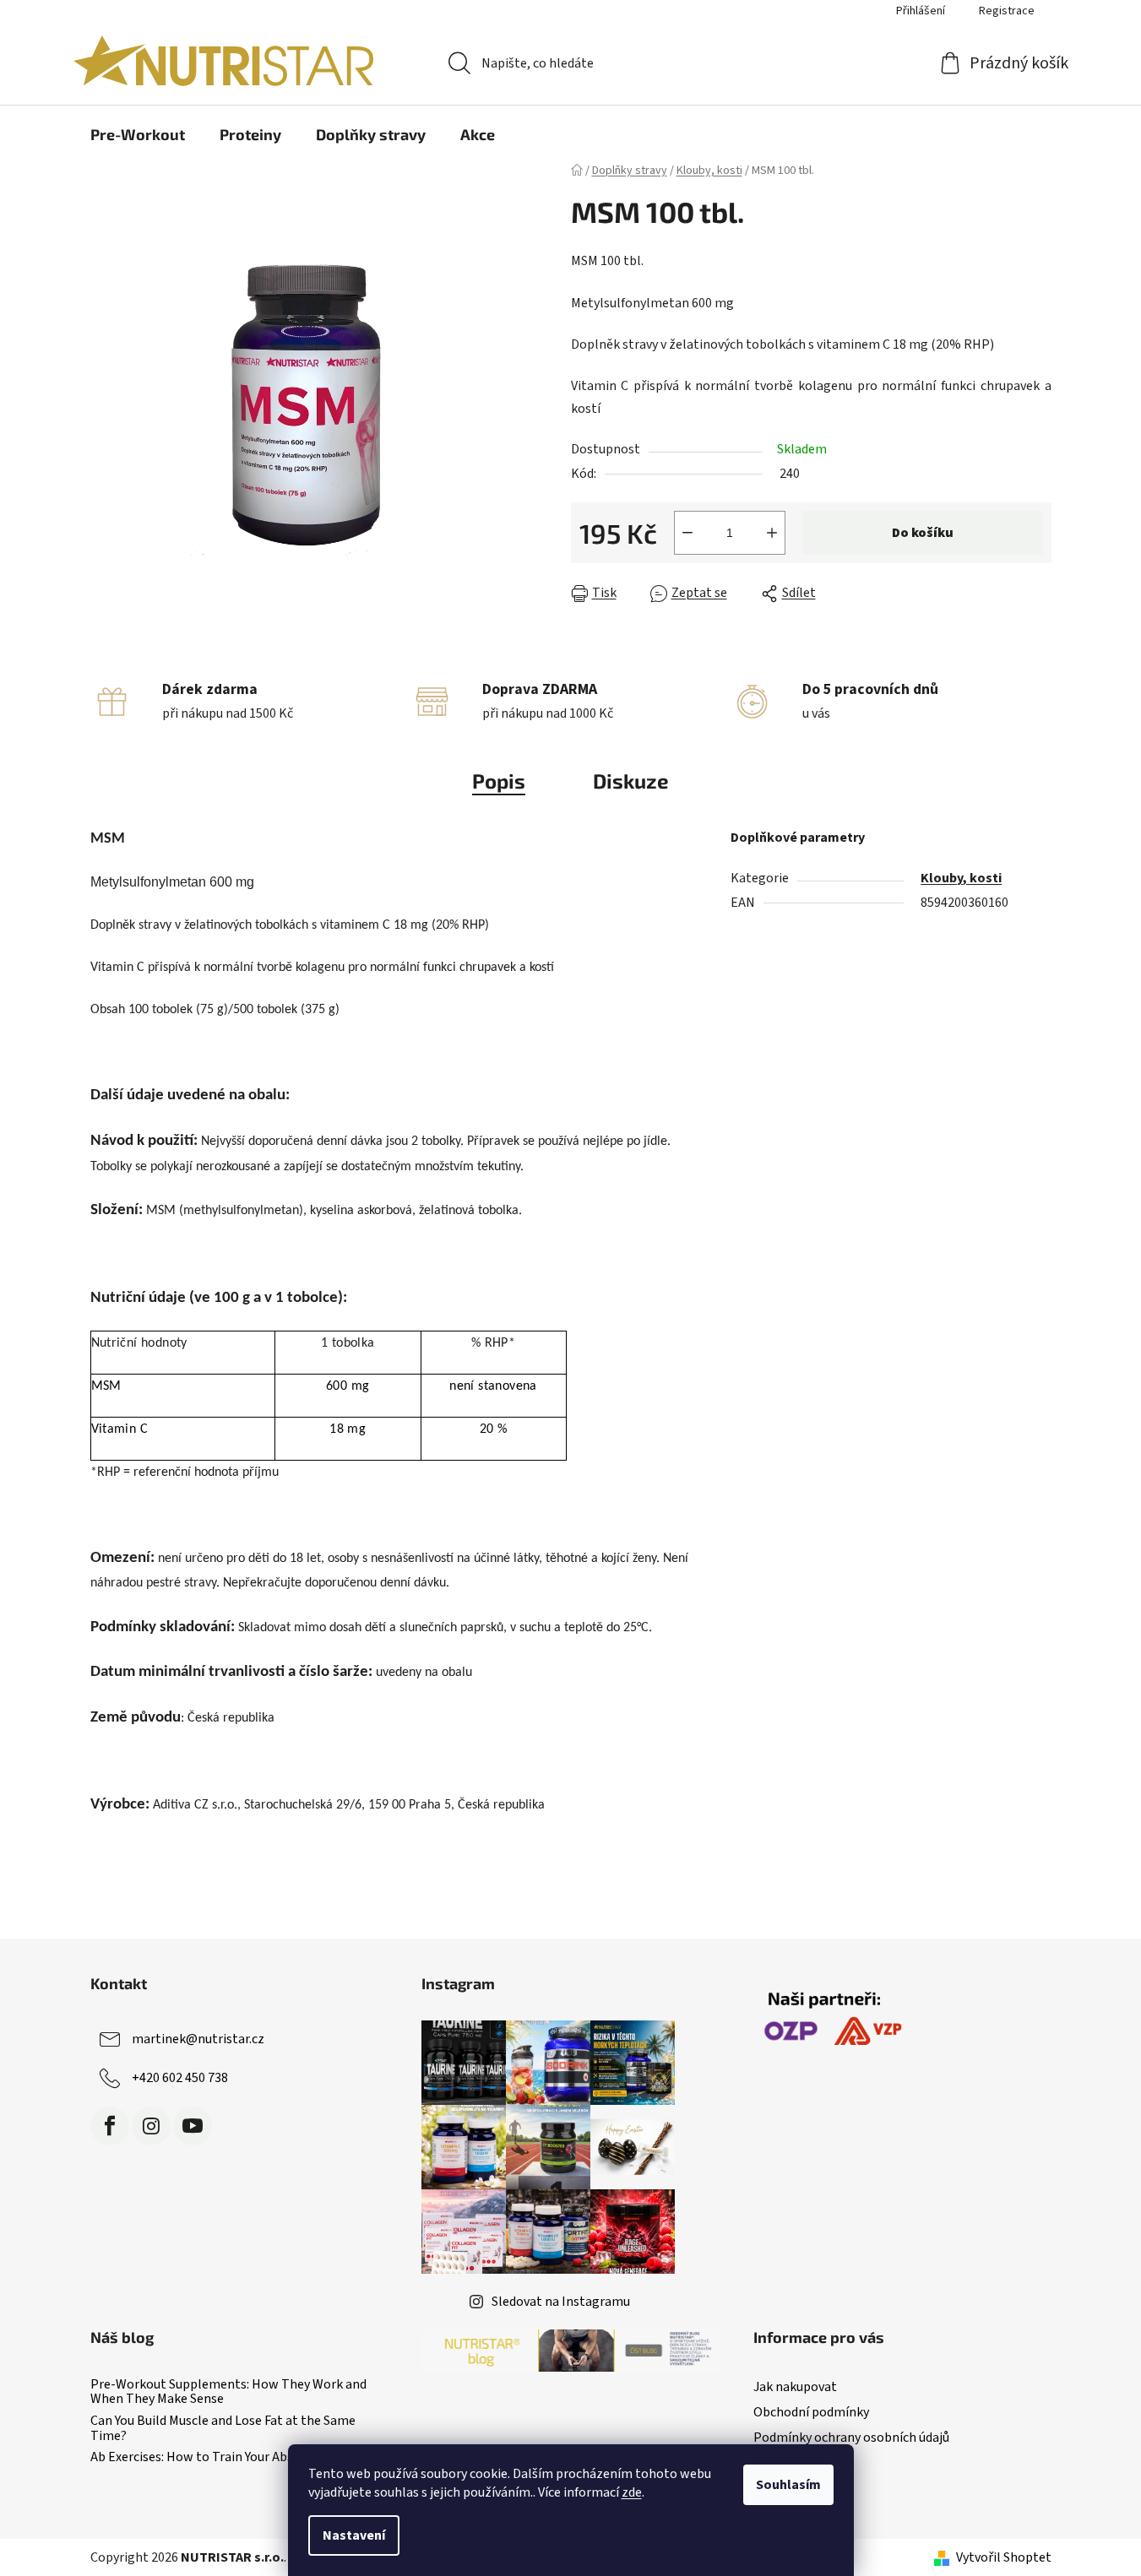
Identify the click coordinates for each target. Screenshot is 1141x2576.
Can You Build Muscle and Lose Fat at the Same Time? (223, 2429)
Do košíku (923, 533)
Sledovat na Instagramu (561, 2302)
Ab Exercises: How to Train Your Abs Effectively (223, 2458)
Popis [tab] (499, 781)
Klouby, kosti (961, 878)
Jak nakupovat (795, 2387)
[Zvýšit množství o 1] (772, 533)
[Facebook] (110, 2126)
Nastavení (354, 2535)
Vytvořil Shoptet (1004, 2557)
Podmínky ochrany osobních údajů (851, 2438)
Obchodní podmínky (811, 2412)
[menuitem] (138, 134)
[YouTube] (193, 2126)
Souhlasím (788, 2485)
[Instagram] (151, 2126)
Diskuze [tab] (631, 781)
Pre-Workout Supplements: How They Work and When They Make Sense (228, 2392)
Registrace (1007, 11)
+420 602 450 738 (180, 2078)
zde (632, 2492)
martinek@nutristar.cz (198, 2039)
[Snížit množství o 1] (687, 533)
